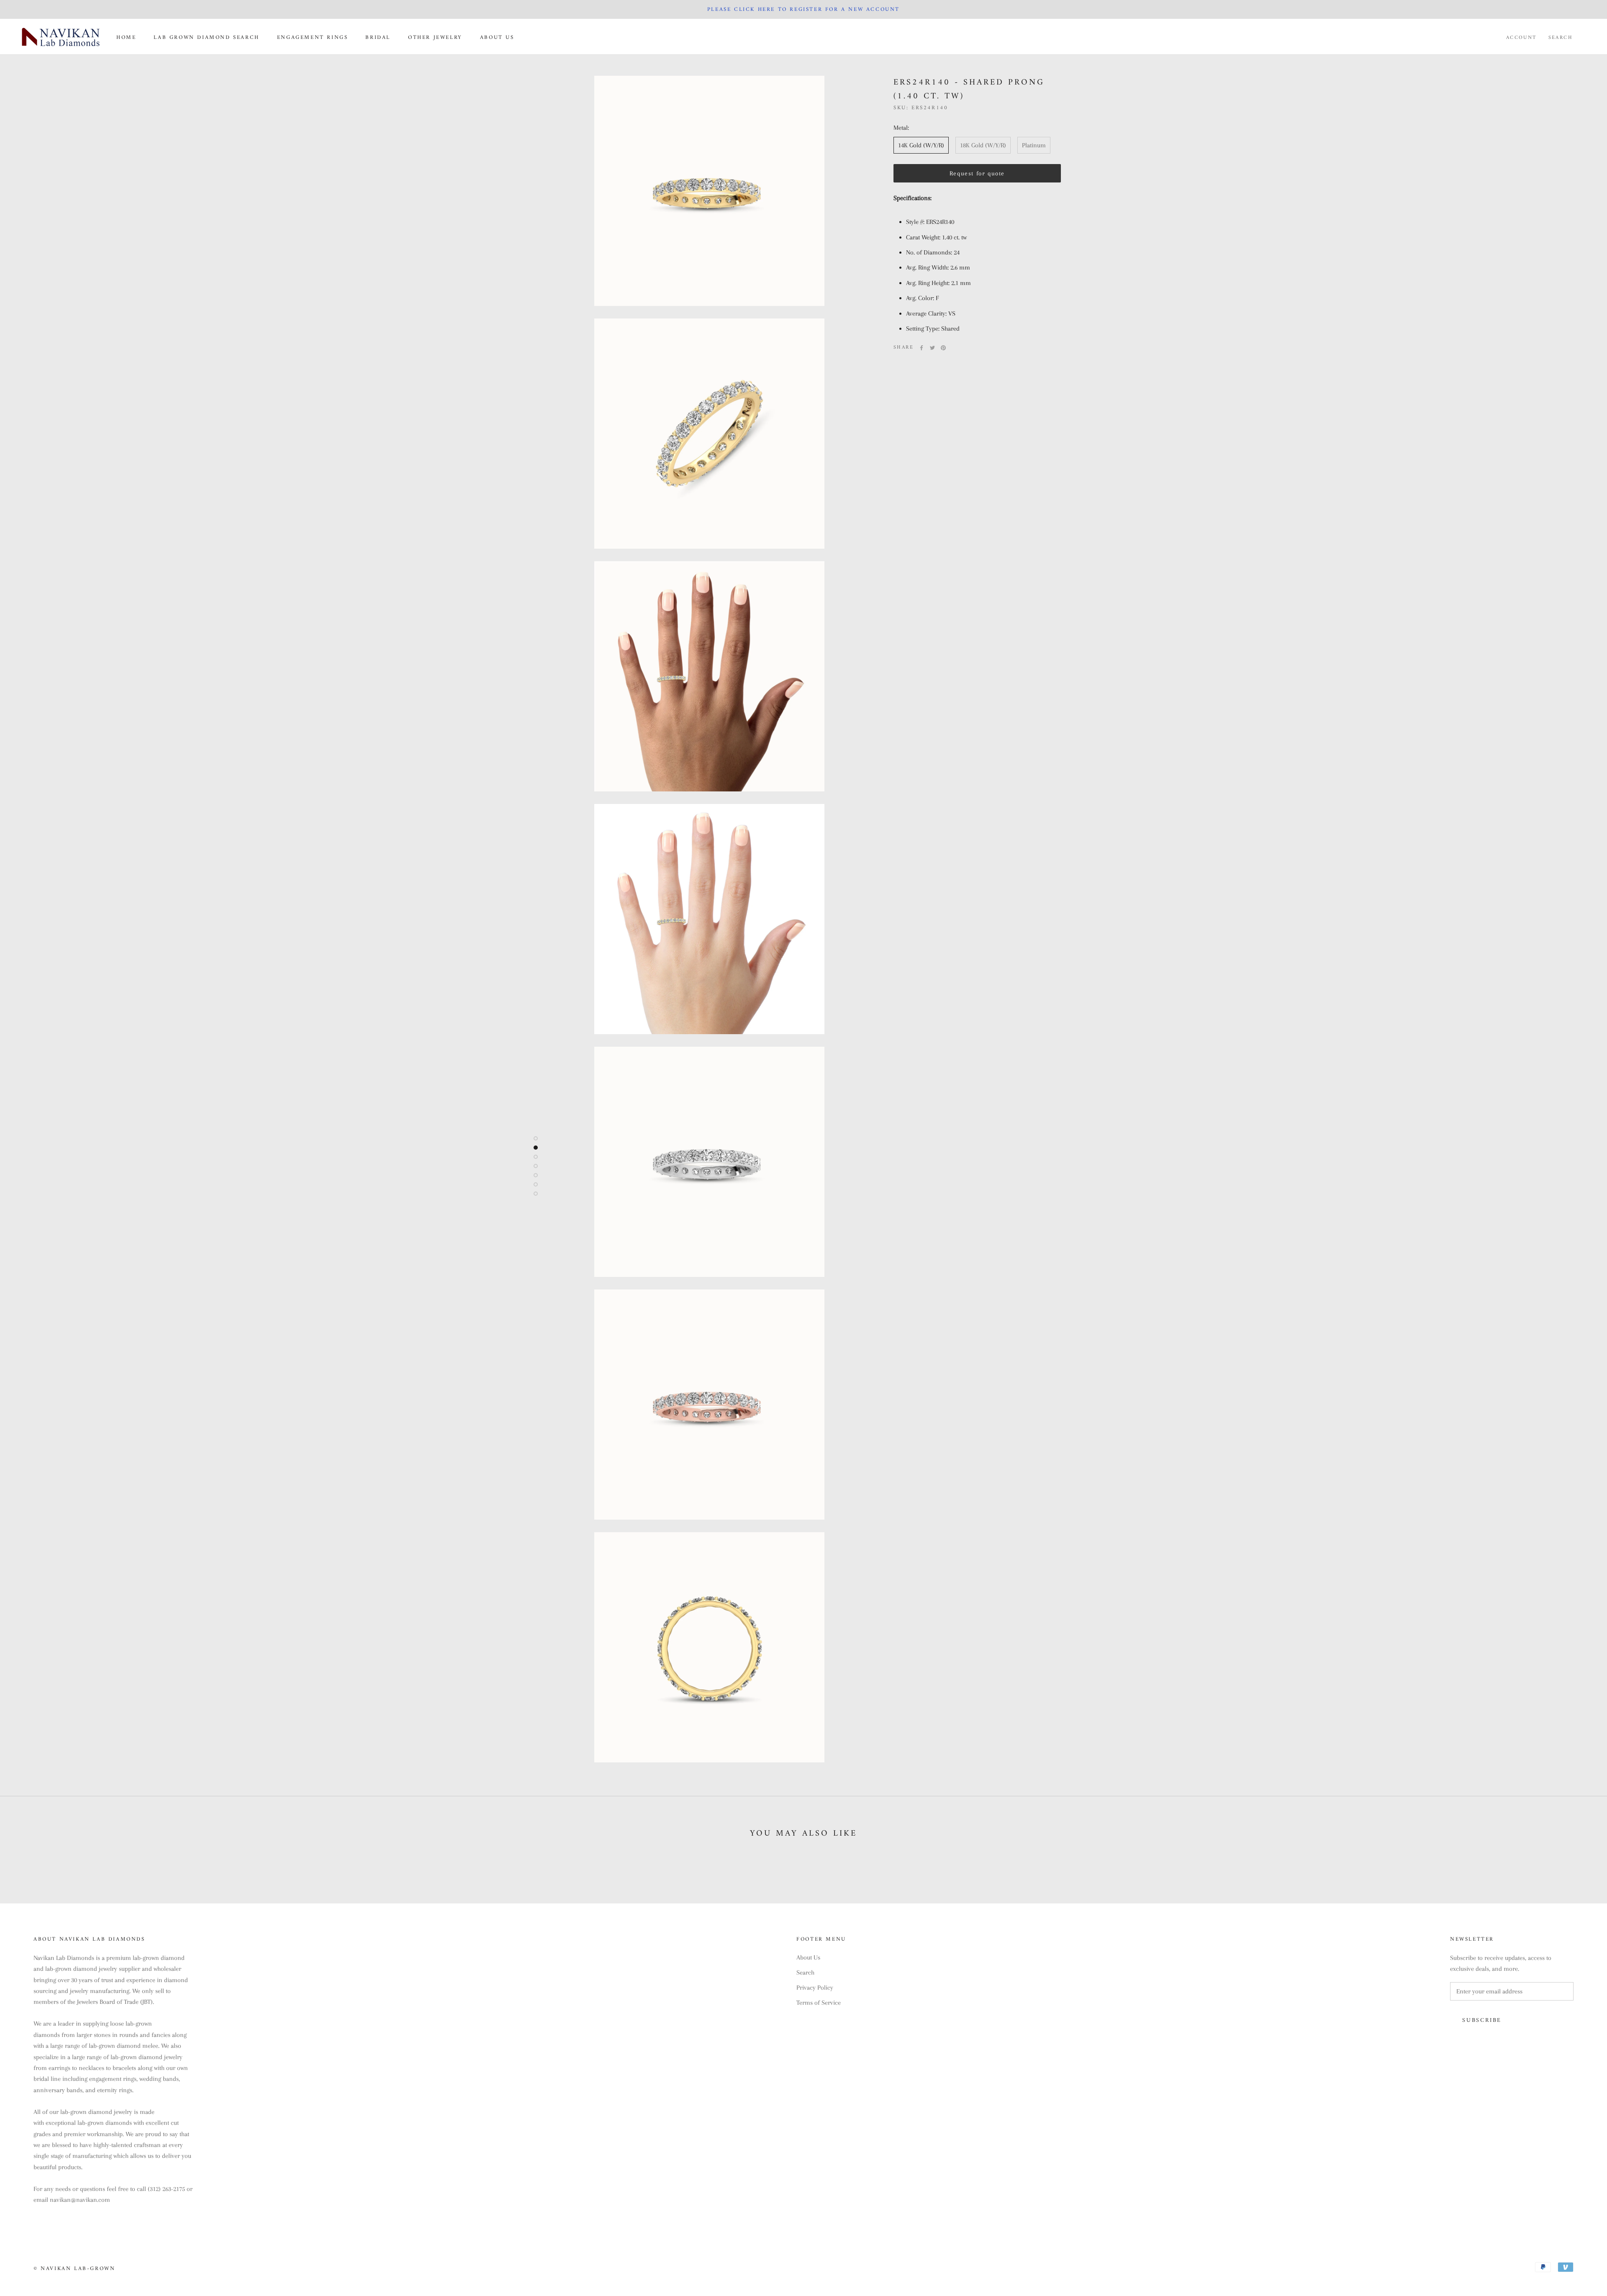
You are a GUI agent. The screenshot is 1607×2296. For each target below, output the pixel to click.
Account (1521, 38)
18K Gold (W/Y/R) (983, 145)
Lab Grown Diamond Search (206, 37)
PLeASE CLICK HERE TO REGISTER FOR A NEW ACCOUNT (803, 9)
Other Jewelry (435, 37)
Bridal (378, 37)
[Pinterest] (943, 348)
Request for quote (977, 173)
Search (1561, 38)
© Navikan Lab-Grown (74, 2269)
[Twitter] (932, 348)
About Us (497, 37)
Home (126, 37)
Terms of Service (819, 2003)
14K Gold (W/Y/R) (921, 145)
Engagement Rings (313, 37)
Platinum (1034, 145)
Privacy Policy (815, 1988)
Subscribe (1482, 2020)
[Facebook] (922, 348)
